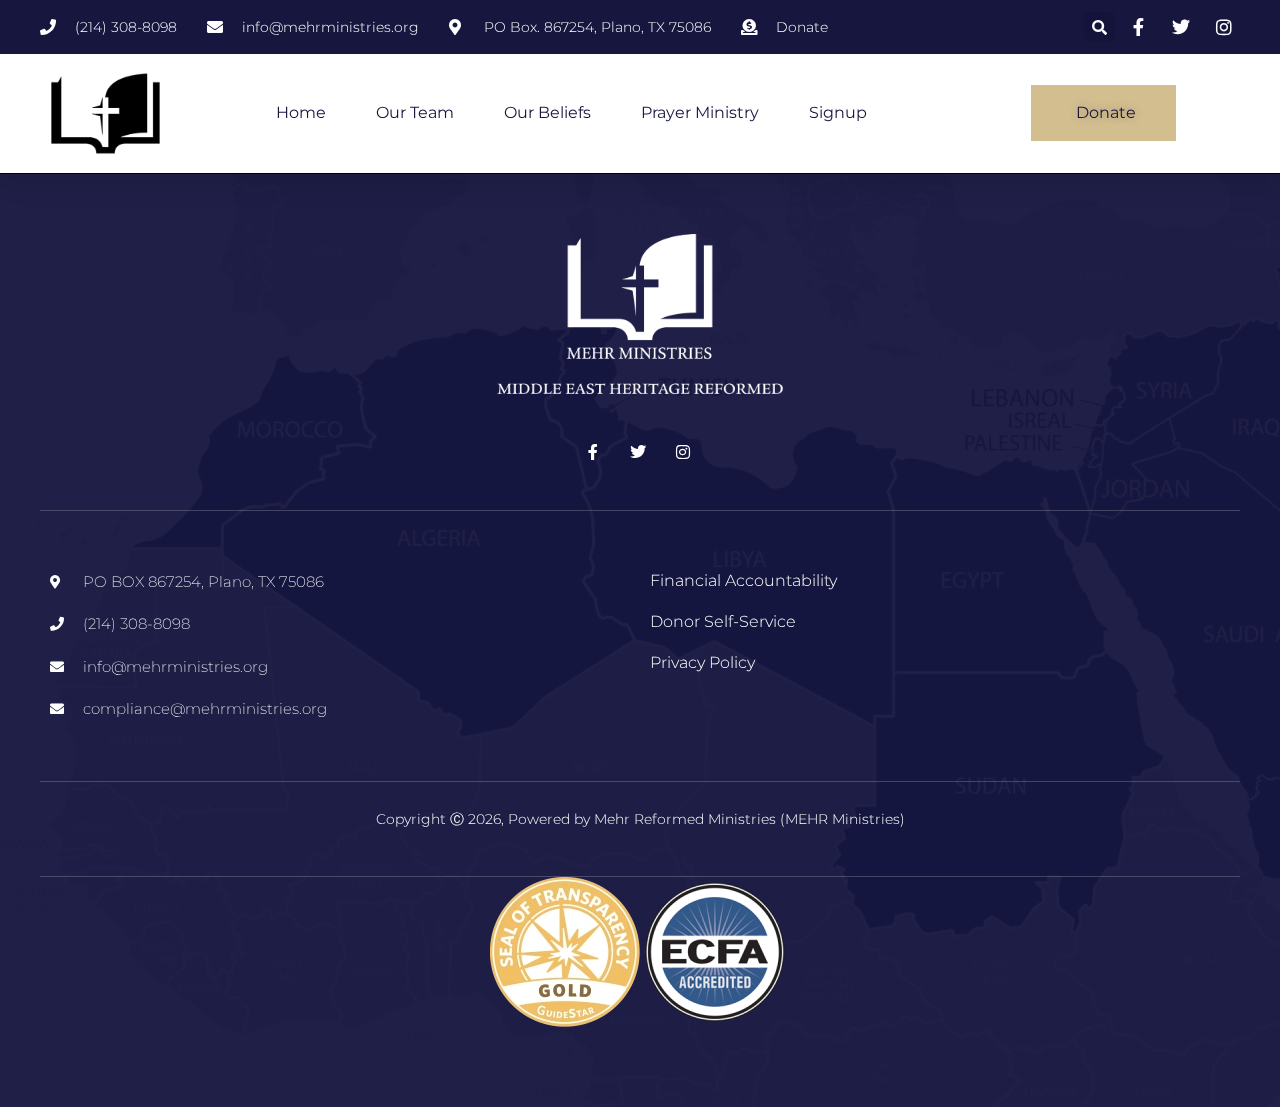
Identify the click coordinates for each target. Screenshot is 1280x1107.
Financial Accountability (743, 580)
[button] (1099, 27)
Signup (838, 112)
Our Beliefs (547, 112)
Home (301, 112)
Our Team (415, 112)
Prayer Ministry (700, 112)
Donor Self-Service (723, 621)
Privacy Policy (702, 662)
